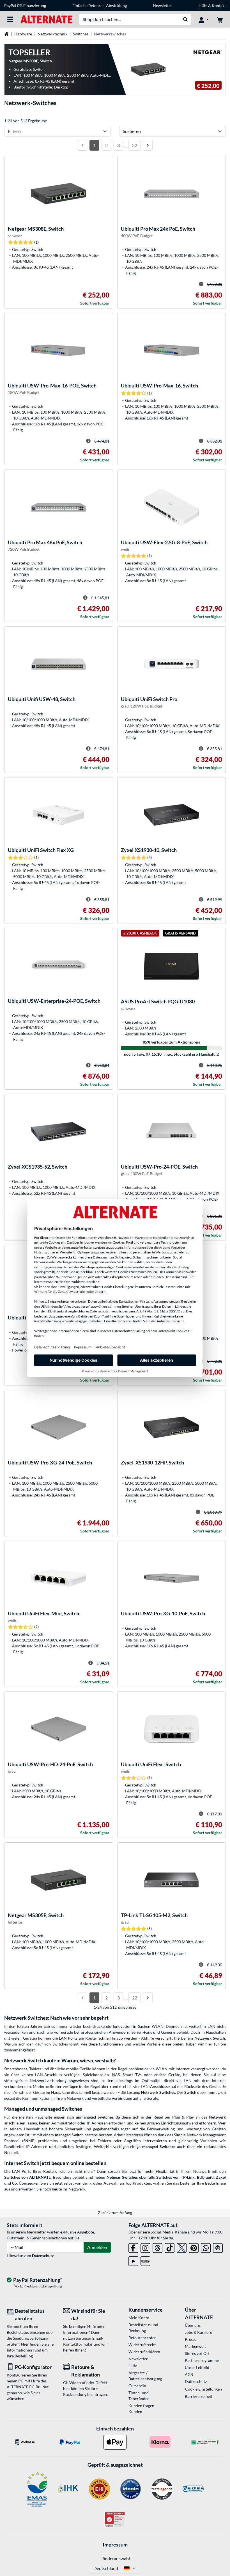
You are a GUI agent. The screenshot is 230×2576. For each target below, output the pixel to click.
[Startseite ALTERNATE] (46, 19)
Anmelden (97, 2247)
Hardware (23, 34)
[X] (182, 2247)
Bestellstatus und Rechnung (143, 2328)
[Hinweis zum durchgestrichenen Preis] (201, 284)
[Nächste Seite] (148, 145)
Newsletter (163, 5)
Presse (191, 2339)
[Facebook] (133, 2247)
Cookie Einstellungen (203, 2389)
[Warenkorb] (220, 19)
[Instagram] (145, 2247)
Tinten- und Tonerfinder (139, 2396)
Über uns (193, 2325)
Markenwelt (195, 2346)
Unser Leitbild (197, 2367)
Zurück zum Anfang (115, 2213)
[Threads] (157, 2247)
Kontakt (219, 5)
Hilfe (203, 5)
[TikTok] (170, 2247)
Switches (81, 34)
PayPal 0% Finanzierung (25, 5)
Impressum (115, 2545)
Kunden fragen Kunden (141, 2409)
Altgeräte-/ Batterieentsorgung (145, 2376)
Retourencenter (142, 2338)
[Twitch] (145, 2260)
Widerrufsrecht (142, 2345)
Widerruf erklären (144, 2352)
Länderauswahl (115, 2558)
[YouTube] (133, 2260)
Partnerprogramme (202, 2360)
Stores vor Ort (197, 2353)
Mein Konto (139, 2318)
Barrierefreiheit (199, 2396)
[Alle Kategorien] (10, 19)
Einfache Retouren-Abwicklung (100, 5)
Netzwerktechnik (52, 34)
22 (135, 145)
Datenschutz (43, 2256)
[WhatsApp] (206, 2247)
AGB (189, 2374)
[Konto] (204, 19)
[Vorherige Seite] (82, 145)
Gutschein (137, 2386)
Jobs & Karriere (198, 2332)
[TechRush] (218, 2247)
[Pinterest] (194, 2247)
